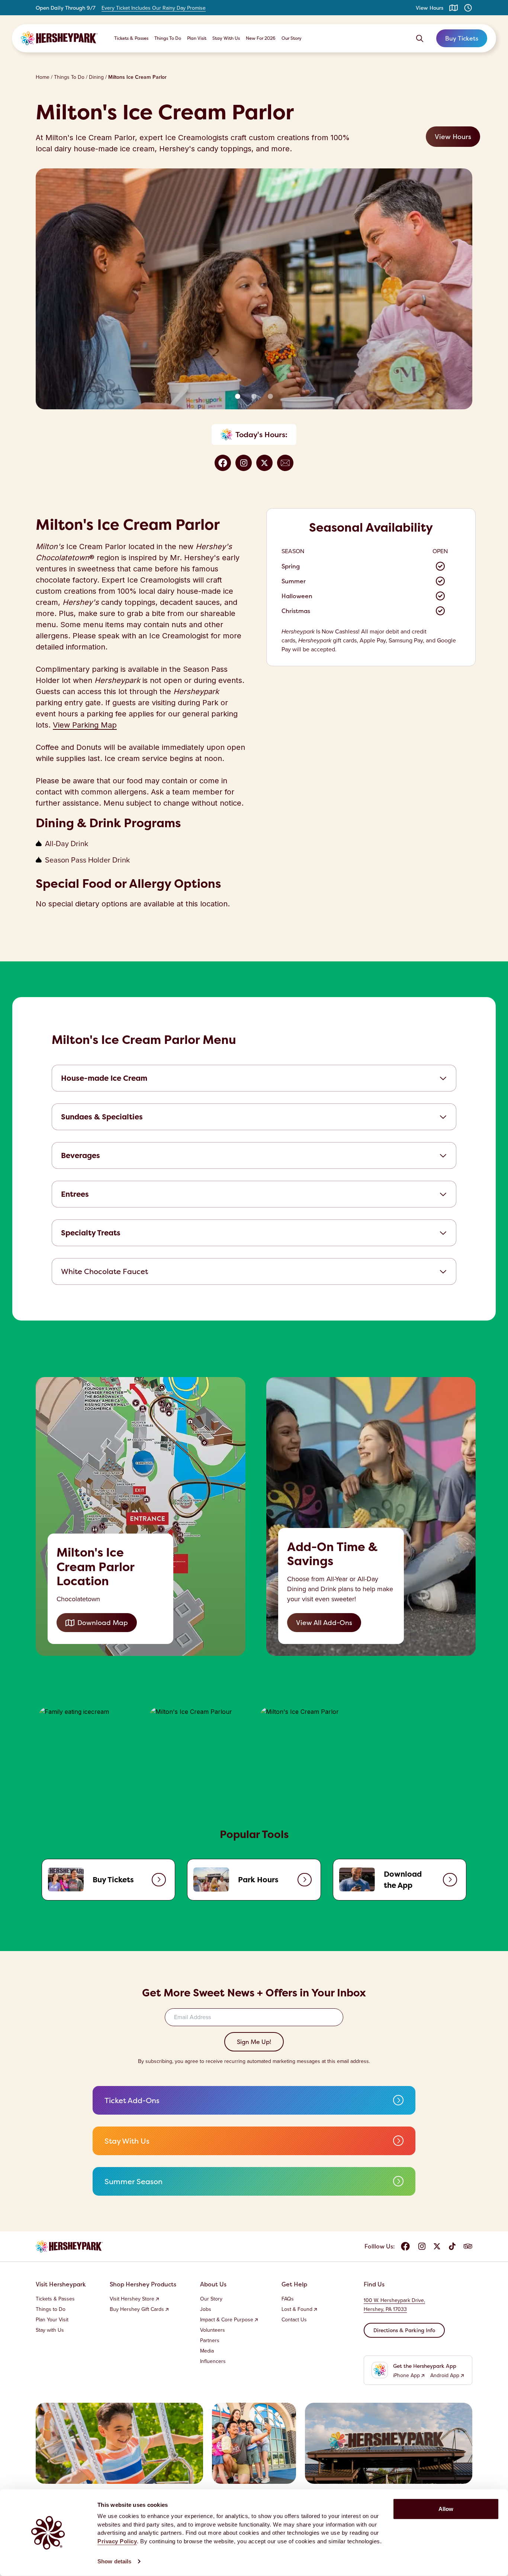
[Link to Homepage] (59, 38)
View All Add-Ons (324, 1623)
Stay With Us (226, 38)
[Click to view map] (454, 8)
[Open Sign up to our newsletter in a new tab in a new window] (285, 463)
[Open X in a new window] (437, 2246)
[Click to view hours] (468, 8)
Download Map (103, 1623)
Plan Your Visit (52, 2320)
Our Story (292, 38)
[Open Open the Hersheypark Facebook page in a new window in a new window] (223, 463)
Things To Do (168, 38)
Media (207, 2351)
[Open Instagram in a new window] (422, 2246)
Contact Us (294, 2320)
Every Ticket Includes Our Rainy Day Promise (154, 8)
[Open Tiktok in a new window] (452, 2246)
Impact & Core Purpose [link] (227, 2320)
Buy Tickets (462, 38)
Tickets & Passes (131, 38)
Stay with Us (50, 2330)
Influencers (213, 2361)
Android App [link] (445, 2376)
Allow (446, 2509)
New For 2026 (261, 38)
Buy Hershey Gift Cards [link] (137, 2309)
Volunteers (213, 2330)
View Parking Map (85, 725)
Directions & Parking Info (404, 2330)
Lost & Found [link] (297, 2309)
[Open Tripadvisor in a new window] (468, 2246)
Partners (210, 2341)
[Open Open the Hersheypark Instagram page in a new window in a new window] (244, 463)
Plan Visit (197, 38)
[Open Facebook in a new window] (405, 2246)
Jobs (206, 2309)
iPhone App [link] (406, 2376)
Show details (114, 2561)
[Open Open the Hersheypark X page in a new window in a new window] (264, 463)
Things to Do (51, 2309)
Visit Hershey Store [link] (132, 2299)
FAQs (288, 2299)
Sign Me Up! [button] (254, 2042)
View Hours (430, 8)
